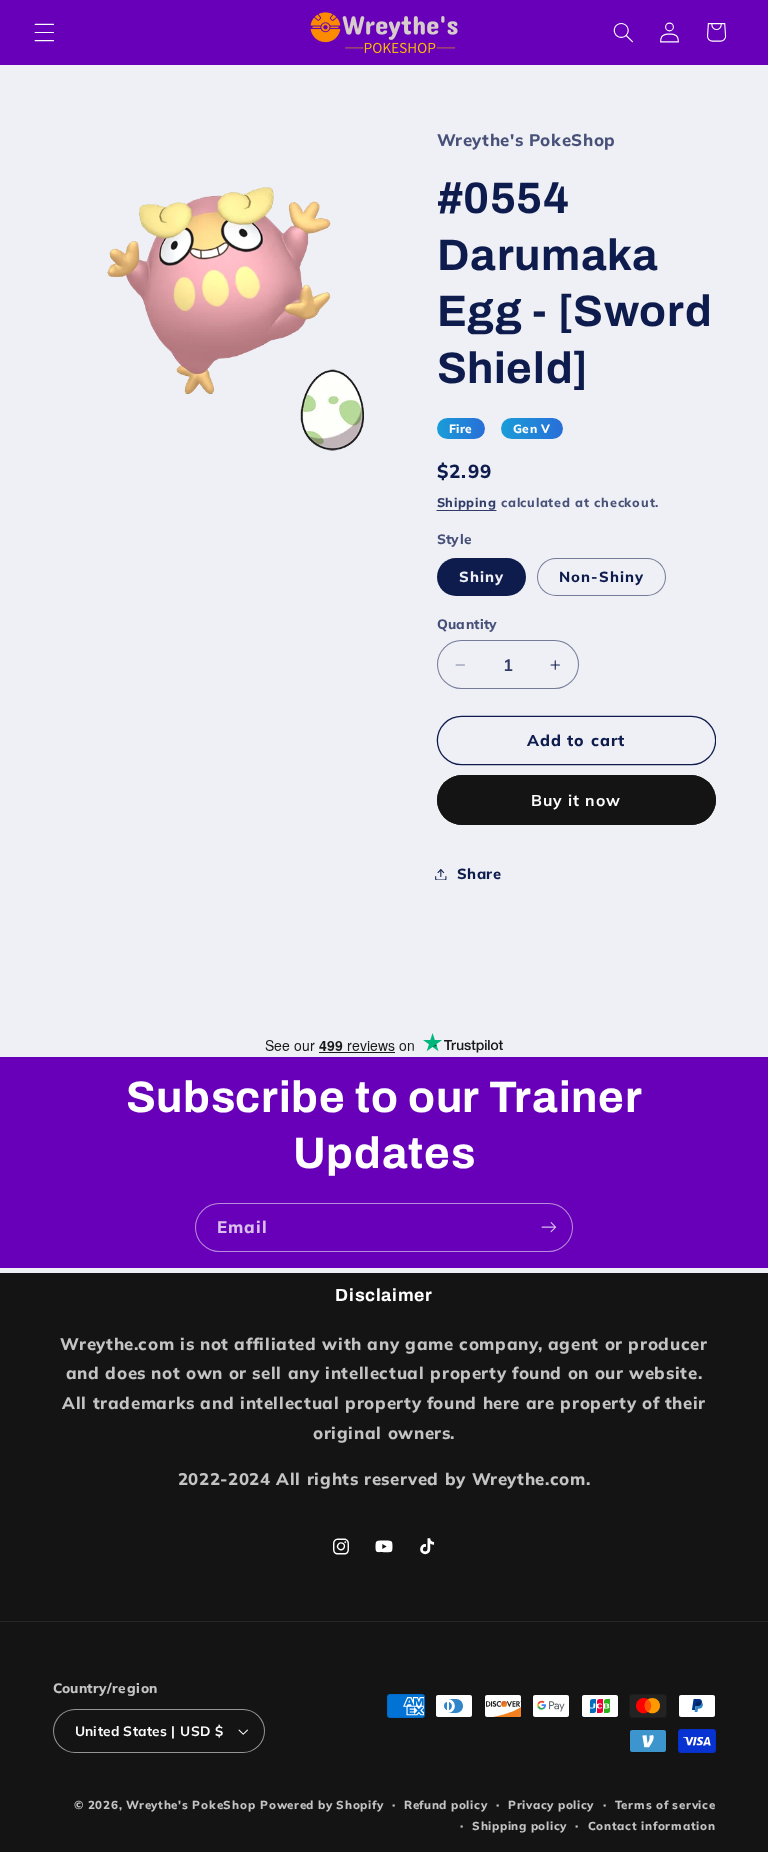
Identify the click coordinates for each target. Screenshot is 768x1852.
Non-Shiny (601, 576)
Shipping (467, 502)
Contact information (652, 1825)
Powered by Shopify (321, 1804)
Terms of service (665, 1804)
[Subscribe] (549, 1227)
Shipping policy (519, 1825)
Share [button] (479, 873)
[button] (44, 32)
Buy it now (576, 800)
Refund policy (446, 1804)
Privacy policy (551, 1804)
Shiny (481, 576)
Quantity (467, 623)
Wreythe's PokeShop (190, 1804)
